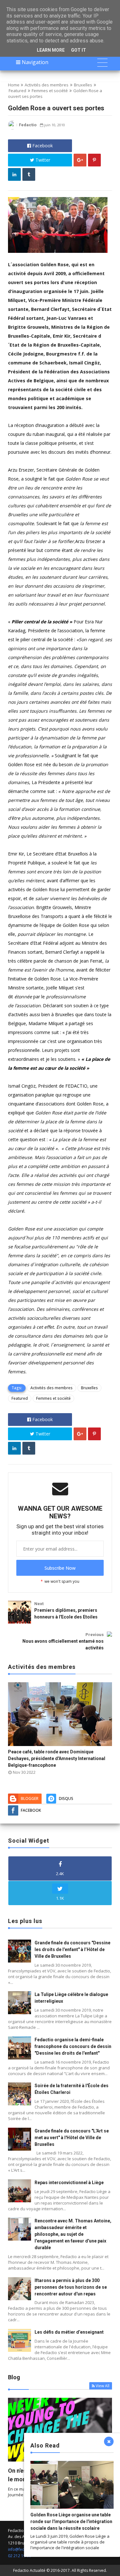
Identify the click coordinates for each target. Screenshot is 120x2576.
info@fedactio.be (24, 2549)
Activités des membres (47, 85)
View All (103, 2386)
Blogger (30, 1798)
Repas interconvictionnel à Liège (69, 2183)
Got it (79, 50)
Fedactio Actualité (29, 2570)
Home (14, 85)
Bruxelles (83, 85)
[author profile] (12, 128)
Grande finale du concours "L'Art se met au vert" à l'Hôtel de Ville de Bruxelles (72, 2138)
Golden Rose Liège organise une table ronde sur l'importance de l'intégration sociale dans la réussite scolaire (71, 2521)
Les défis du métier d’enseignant (69, 2332)
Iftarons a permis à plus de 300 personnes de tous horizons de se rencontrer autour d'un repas (71, 2287)
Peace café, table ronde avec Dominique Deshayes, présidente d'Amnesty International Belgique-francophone (57, 1758)
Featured (17, 91)
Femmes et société (50, 91)
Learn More (51, 50)
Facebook (42, 146)
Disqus (66, 1798)
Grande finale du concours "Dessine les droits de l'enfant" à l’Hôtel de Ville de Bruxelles (72, 1949)
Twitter (42, 160)
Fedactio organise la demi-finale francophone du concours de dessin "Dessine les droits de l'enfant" (73, 2046)
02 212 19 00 (20, 2556)
